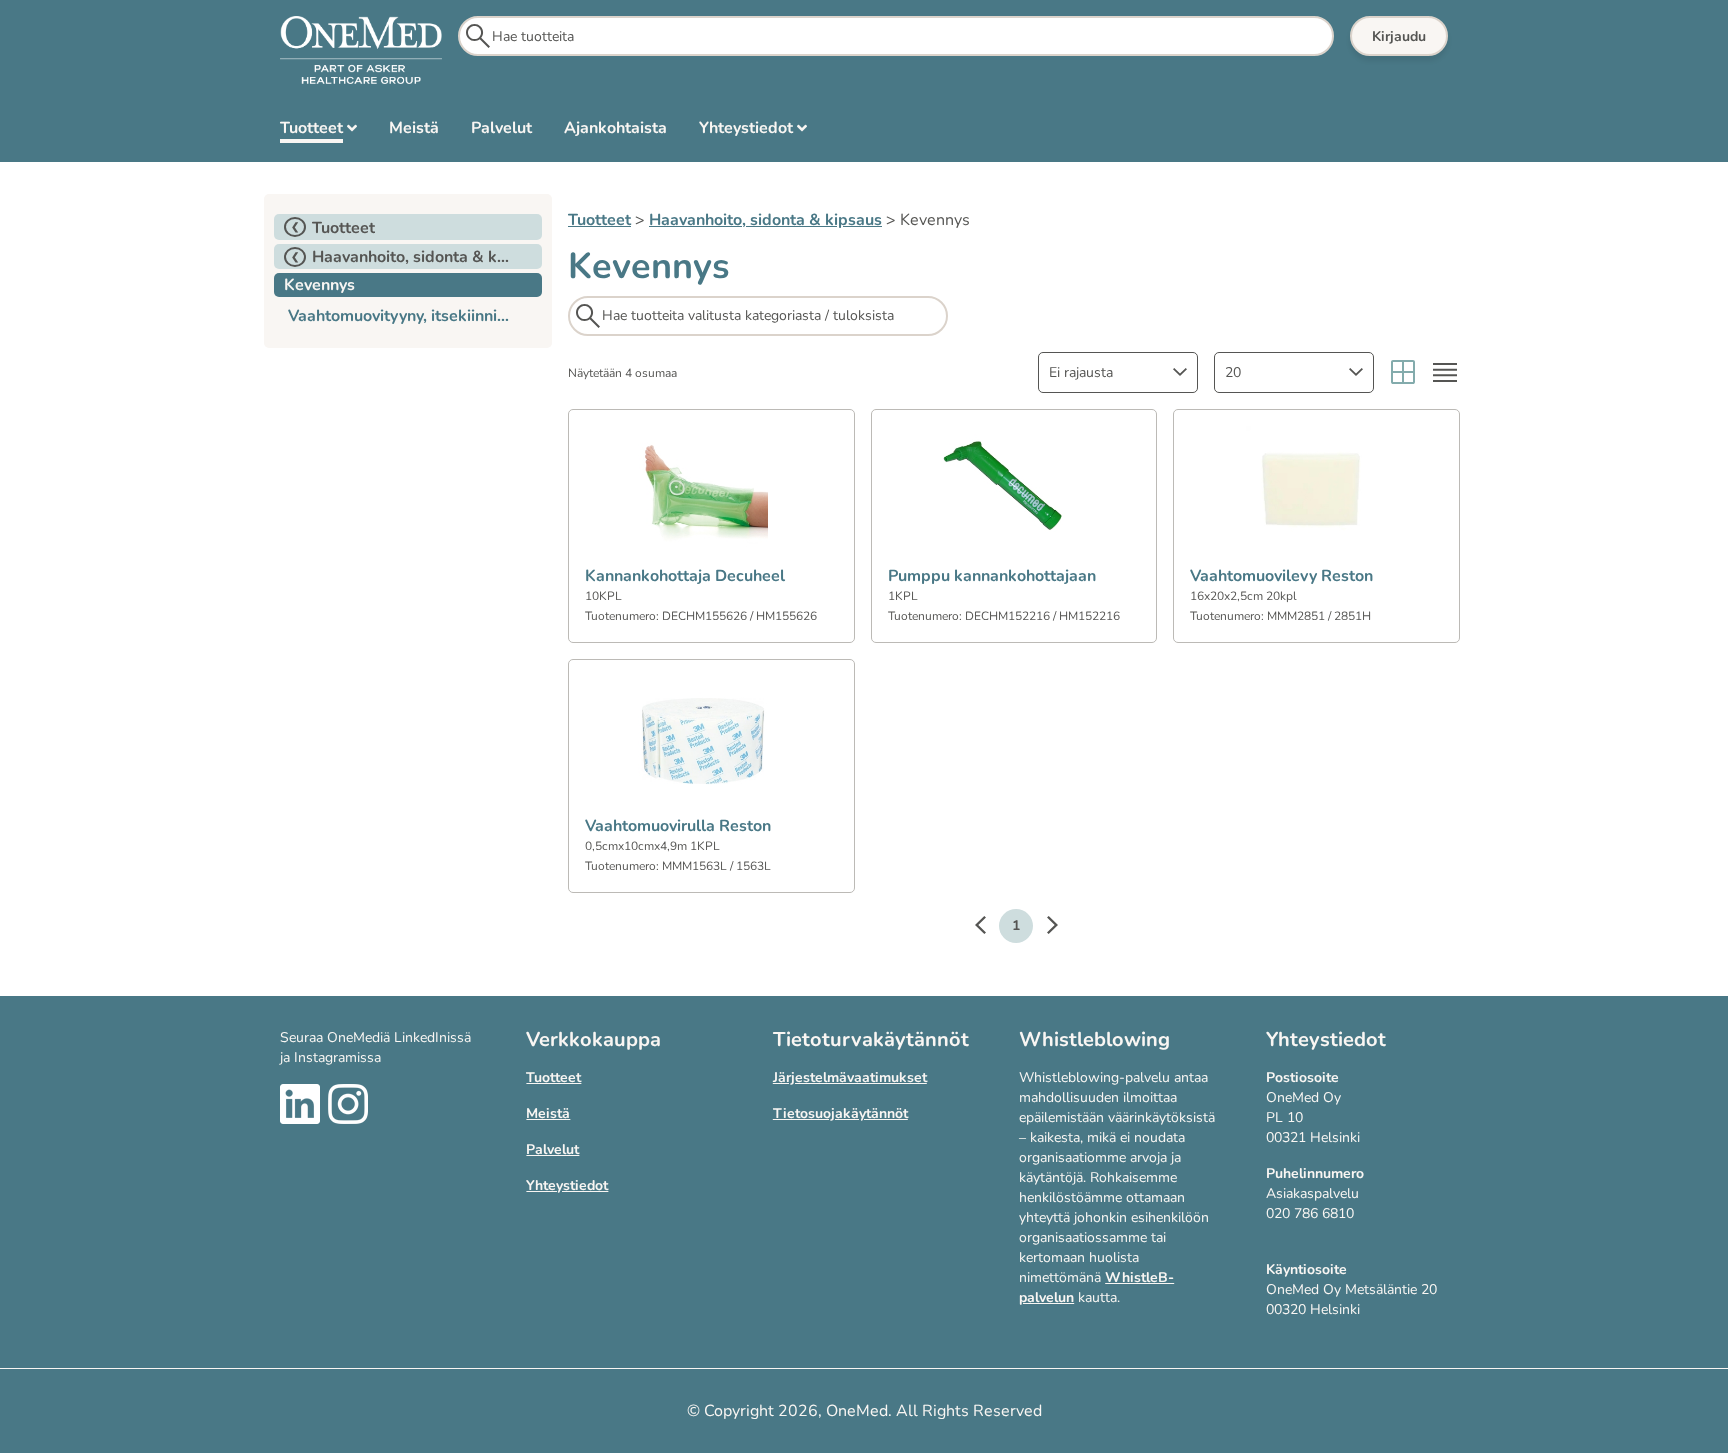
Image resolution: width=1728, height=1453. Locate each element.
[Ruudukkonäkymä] (1403, 372)
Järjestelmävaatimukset (850, 1077)
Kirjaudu (1399, 36)
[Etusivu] (361, 51)
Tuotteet (599, 220)
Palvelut (552, 1149)
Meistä (548, 1113)
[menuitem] (318, 132)
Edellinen (990, 928)
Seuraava (1042, 928)
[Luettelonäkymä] (1445, 372)
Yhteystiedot (567, 1185)
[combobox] (1118, 372)
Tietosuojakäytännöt (840, 1113)
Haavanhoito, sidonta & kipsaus (765, 220)
